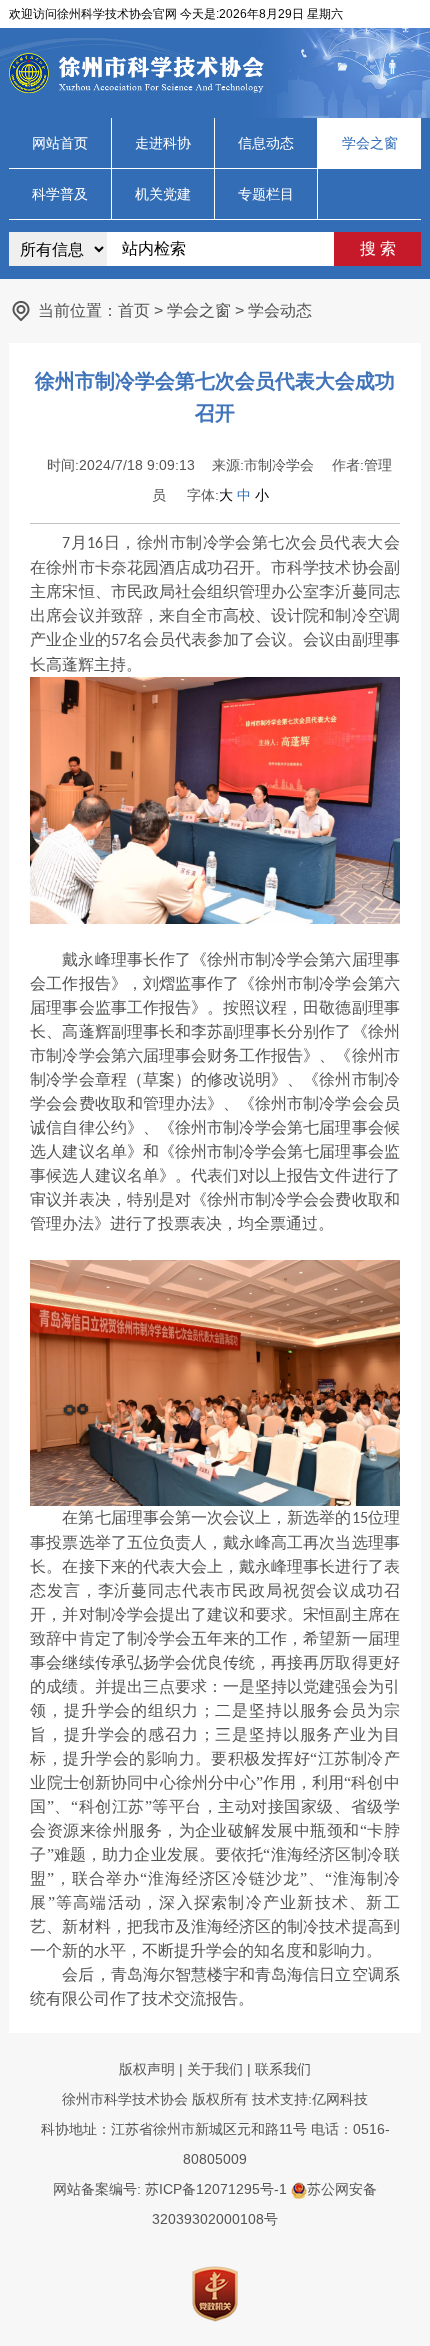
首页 (134, 310)
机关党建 (163, 194)
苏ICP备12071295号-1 (216, 2189)
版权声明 (147, 2069)
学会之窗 (370, 143)
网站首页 (60, 143)
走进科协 (163, 143)
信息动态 (266, 143)
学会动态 (280, 310)
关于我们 (215, 2069)
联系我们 (283, 2069)
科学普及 (60, 194)
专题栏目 (266, 194)
